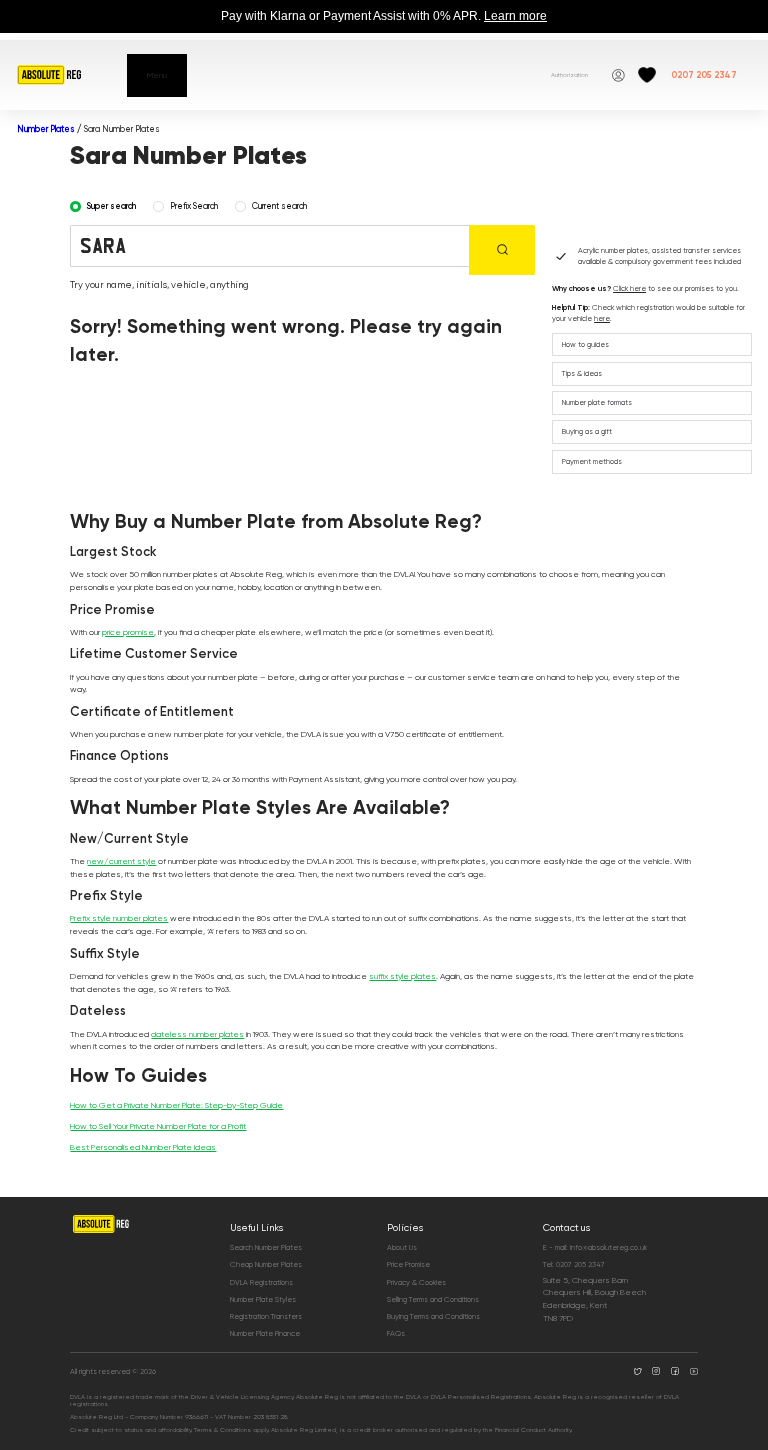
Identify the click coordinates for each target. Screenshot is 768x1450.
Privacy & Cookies (416, 1282)
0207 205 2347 (704, 75)
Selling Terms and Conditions (433, 1299)
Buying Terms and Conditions (433, 1316)
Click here (629, 288)
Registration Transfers (266, 1316)
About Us (402, 1247)
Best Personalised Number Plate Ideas (143, 1147)
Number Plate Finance (265, 1333)
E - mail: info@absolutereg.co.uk (595, 1247)
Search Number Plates (266, 1247)
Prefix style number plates (119, 918)
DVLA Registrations (261, 1282)
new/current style (121, 861)
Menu (157, 75)
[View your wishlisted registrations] (647, 75)
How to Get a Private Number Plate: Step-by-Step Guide (176, 1105)
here (602, 318)
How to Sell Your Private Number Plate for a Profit (158, 1126)
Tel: (574, 1264)
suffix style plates (402, 976)
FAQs (396, 1333)
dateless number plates (197, 1034)
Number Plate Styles (263, 1299)
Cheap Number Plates (266, 1264)
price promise (128, 632)
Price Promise (408, 1264)
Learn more (515, 16)
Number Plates (46, 129)
